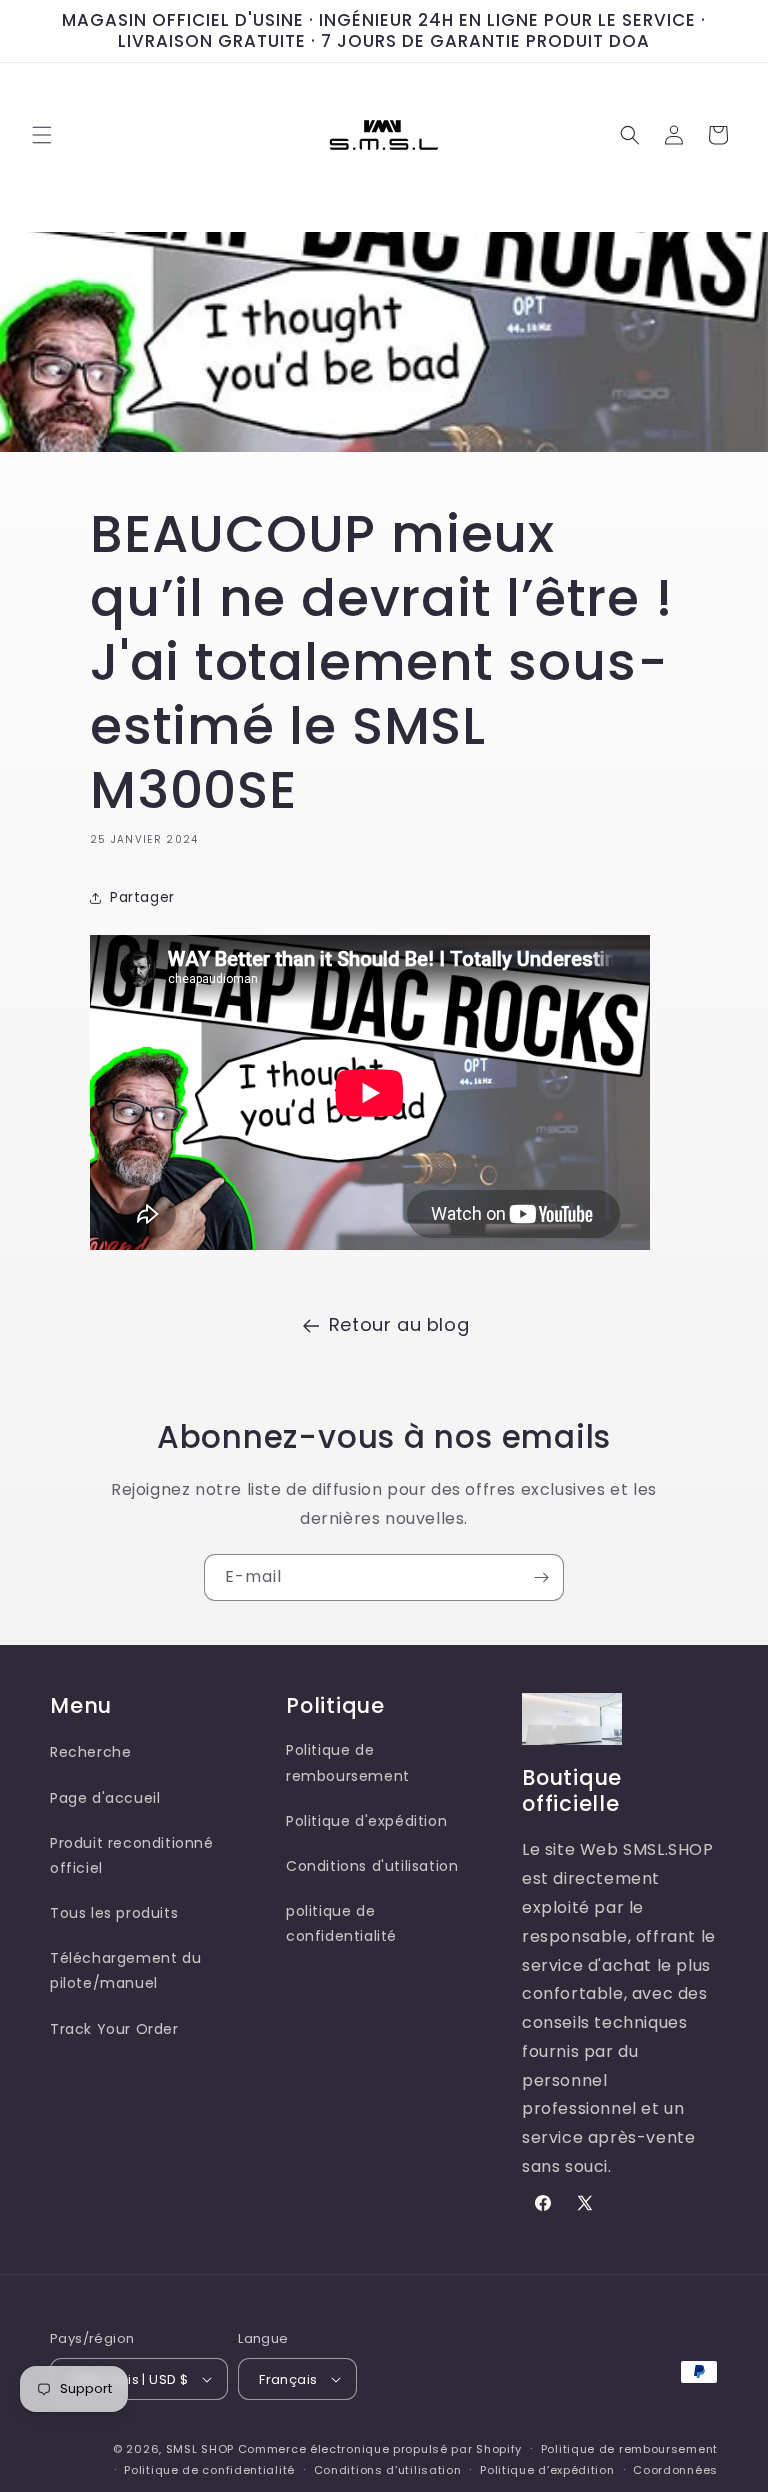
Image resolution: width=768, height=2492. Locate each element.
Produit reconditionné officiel (132, 1855)
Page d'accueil (105, 1798)
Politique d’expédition (547, 2470)
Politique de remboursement (348, 1762)
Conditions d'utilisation (372, 1866)
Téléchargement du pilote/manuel (125, 1970)
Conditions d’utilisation (388, 2470)
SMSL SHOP (200, 2449)
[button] (42, 135)
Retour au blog (399, 1324)
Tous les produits (114, 1913)
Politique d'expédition (366, 1821)
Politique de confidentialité (209, 2470)
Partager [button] (142, 897)
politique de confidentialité (341, 1923)
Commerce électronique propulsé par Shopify (380, 2449)
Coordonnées (675, 2470)
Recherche (90, 1752)
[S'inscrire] (541, 1577)
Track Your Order (114, 2029)
